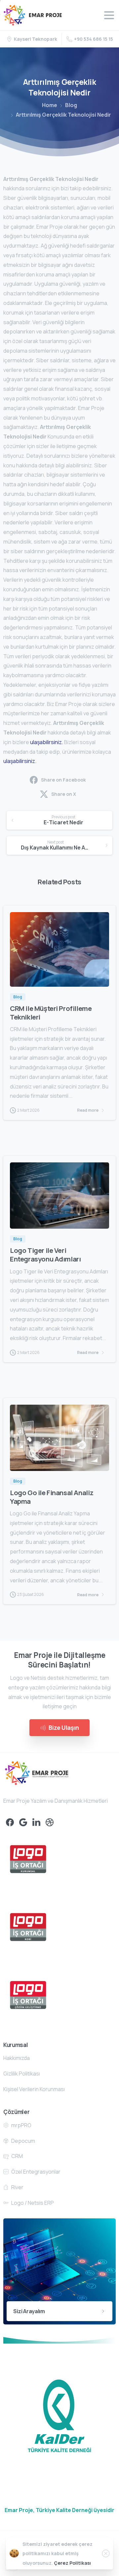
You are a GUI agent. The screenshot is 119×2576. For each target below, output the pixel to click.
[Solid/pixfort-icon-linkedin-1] (36, 1822)
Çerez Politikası (72, 2563)
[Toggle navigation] (109, 15)
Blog (71, 105)
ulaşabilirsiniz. (47, 742)
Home (50, 105)
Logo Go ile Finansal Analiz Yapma (52, 1497)
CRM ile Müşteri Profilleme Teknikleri (51, 1013)
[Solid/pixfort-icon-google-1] (23, 1822)
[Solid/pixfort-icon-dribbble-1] (50, 1822)
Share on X (64, 794)
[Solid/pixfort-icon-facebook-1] (10, 1822)
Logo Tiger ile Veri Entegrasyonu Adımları (45, 1255)
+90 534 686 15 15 (94, 39)
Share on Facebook (63, 780)
